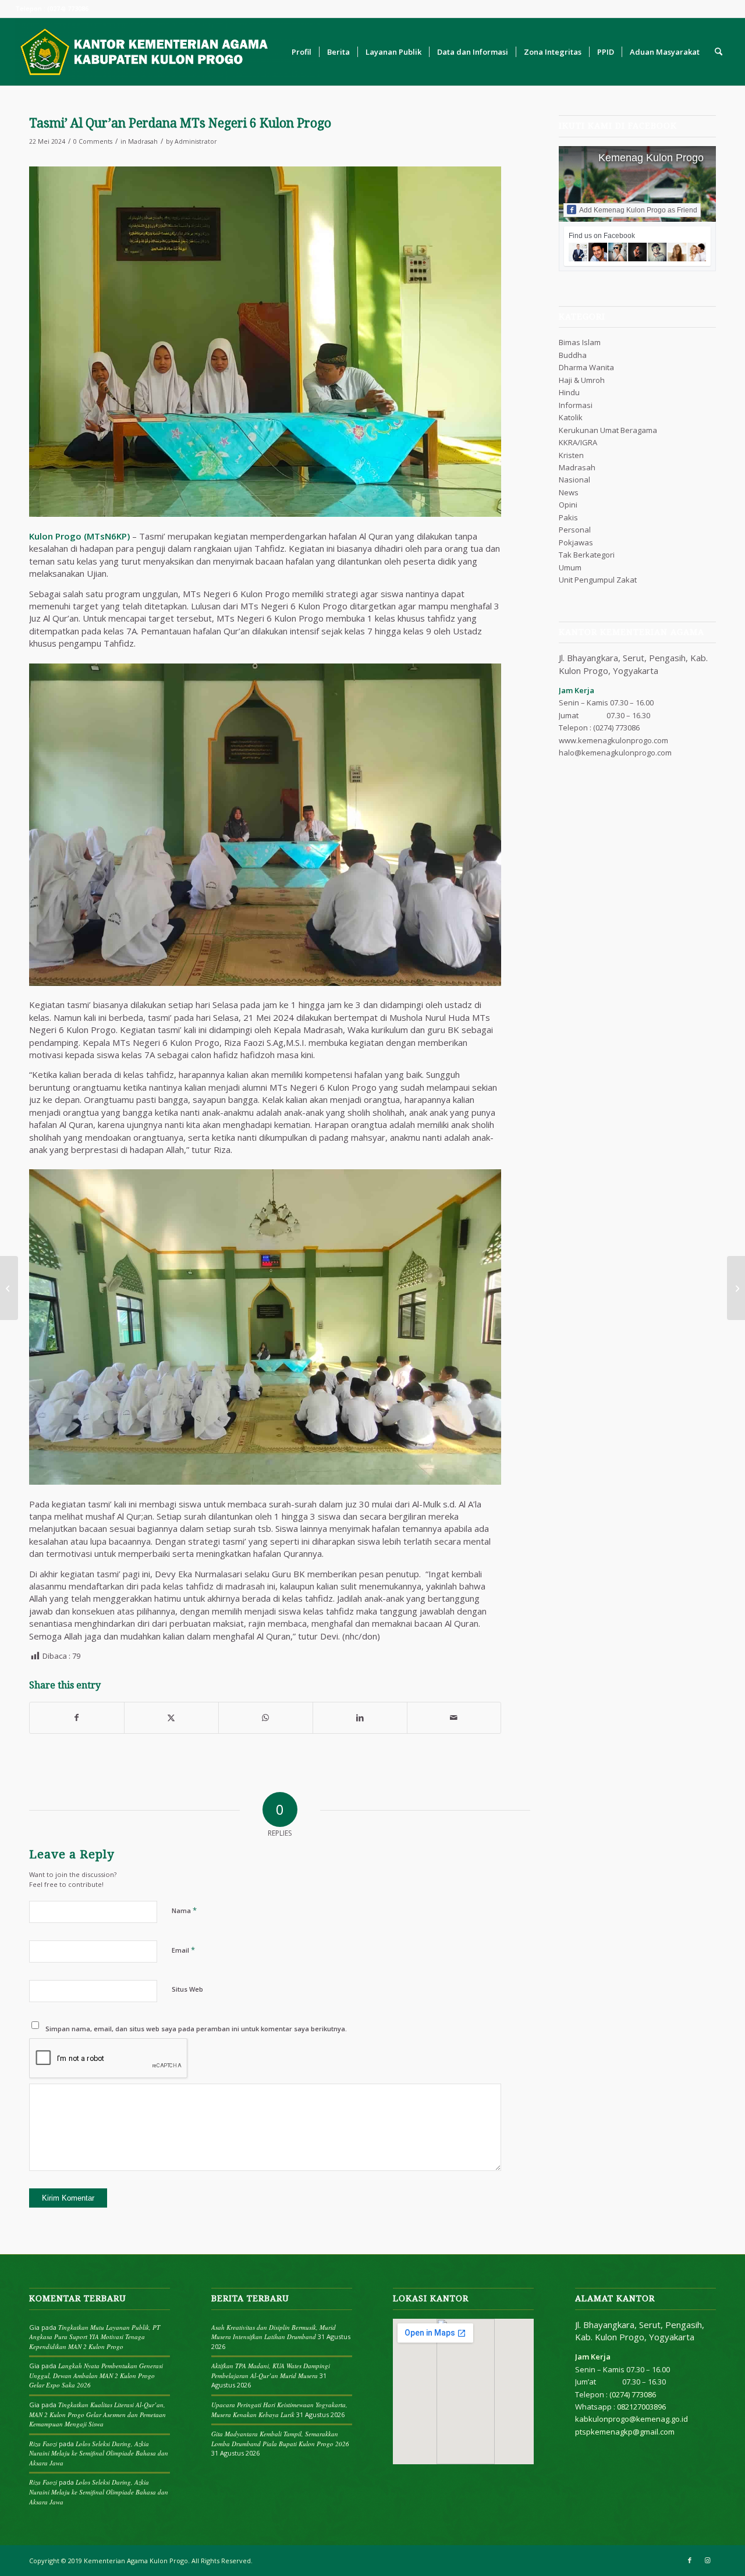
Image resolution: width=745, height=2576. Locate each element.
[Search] (719, 52)
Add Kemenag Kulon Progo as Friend (638, 210)
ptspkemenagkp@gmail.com (625, 2432)
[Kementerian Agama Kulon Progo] (168, 52)
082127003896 (641, 2407)
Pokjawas (576, 542)
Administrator (196, 141)
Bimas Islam (580, 342)
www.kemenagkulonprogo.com (613, 740)
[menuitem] (301, 52)
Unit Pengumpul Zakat (598, 580)
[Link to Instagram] (707, 2560)
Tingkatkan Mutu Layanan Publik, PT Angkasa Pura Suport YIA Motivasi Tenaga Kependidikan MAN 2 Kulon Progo (95, 2337)
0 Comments (93, 141)
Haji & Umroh (582, 380)
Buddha (573, 355)
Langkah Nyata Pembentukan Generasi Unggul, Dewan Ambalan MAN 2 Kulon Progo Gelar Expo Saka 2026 (96, 2375)
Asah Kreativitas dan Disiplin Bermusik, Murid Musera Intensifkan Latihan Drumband (274, 2332)
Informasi (576, 405)
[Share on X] (171, 1718)
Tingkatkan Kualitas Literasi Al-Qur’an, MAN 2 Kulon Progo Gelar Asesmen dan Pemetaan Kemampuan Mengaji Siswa (97, 2414)
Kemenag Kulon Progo (651, 158)
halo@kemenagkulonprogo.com (615, 753)
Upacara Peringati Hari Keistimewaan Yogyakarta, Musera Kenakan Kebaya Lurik (279, 2410)
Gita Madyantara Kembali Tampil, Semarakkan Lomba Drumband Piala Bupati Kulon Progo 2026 (280, 2439)
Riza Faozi (43, 2444)
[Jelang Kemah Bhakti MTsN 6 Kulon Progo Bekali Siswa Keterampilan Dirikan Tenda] (736, 1288)
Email (183, 1950)
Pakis (568, 517)
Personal (575, 530)
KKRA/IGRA (578, 442)
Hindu (569, 392)
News (569, 492)
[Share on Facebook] (77, 1718)
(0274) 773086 (616, 728)
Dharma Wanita (586, 367)
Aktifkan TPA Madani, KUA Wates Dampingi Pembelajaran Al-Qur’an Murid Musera (271, 2371)
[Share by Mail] (454, 1718)
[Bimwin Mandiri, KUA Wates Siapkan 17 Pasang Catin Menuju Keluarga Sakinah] (9, 1288)
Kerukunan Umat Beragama (608, 430)
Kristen (571, 455)
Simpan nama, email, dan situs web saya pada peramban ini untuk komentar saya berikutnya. (196, 2029)
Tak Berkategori (587, 555)
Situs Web (187, 1989)
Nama (184, 1910)
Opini (568, 505)
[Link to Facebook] (690, 2560)
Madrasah (143, 141)
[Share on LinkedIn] (360, 1718)
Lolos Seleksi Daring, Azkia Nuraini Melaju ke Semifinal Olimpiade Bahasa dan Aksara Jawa (99, 2453)
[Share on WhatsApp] (266, 1718)
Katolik (571, 417)
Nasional (574, 480)
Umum (570, 567)
